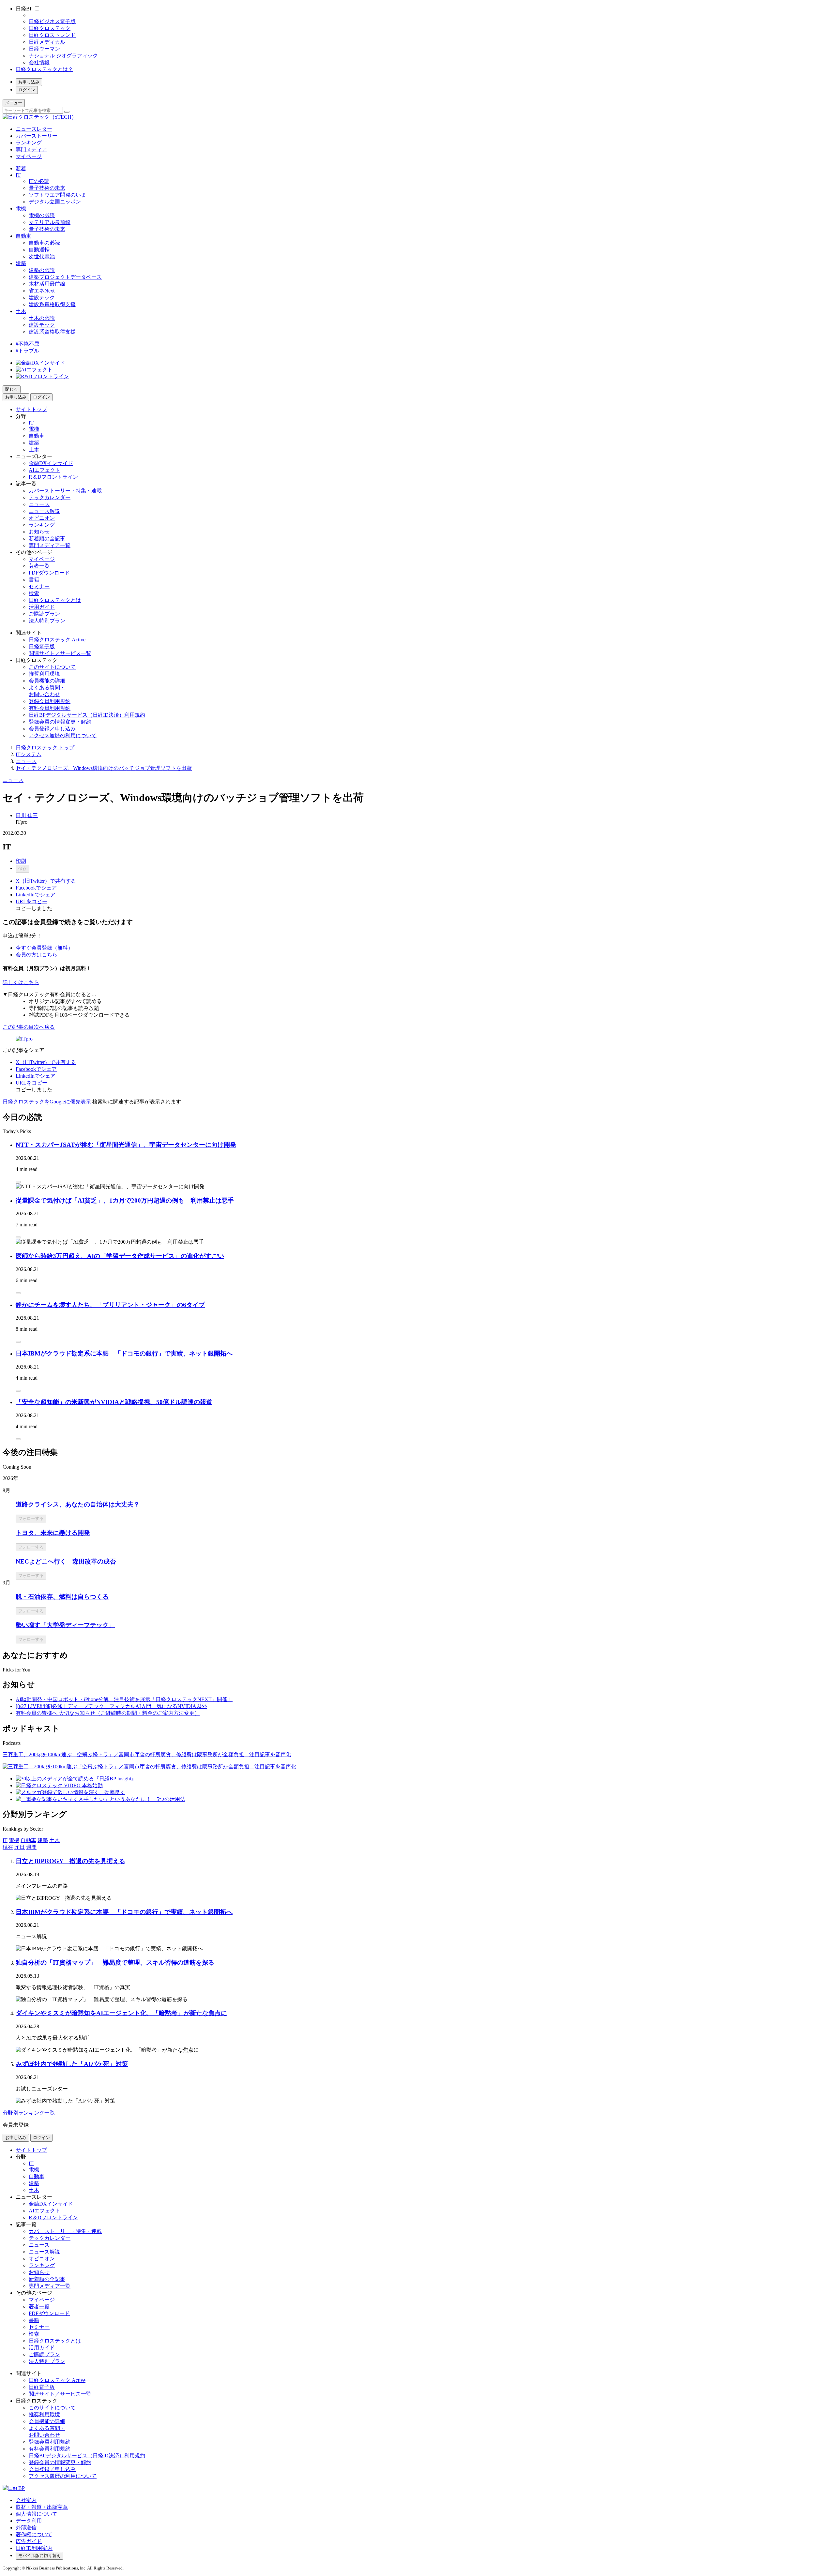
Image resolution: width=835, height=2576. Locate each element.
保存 (23, 869)
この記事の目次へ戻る (29, 1027)
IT (18, 175)
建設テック (42, 298)
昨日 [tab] (20, 1847)
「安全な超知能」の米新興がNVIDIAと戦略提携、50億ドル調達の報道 (114, 1402)
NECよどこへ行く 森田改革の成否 (66, 1561)
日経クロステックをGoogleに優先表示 (47, 1102)
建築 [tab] (43, 1840)
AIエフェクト (45, 470)
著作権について (34, 2534)
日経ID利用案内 (34, 2548)
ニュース (39, 504)
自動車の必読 (44, 243)
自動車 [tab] (28, 1840)
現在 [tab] (8, 1847)
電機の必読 (42, 215)
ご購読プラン (44, 614)
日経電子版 (42, 646)
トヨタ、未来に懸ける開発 (53, 1533)
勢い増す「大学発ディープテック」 (65, 1625)
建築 (21, 263)
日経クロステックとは (55, 600)
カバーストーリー (37, 136)
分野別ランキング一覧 (29, 2113)
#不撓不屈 (27, 344)
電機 (21, 209)
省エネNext (42, 291)
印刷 (21, 861)
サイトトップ (31, 409)
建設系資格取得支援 (52, 304)
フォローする (31, 1518)
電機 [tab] (14, 1840)
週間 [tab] (31, 1847)
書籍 (34, 580)
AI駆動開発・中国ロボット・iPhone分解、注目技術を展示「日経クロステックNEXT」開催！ (124, 1699)
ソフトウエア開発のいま (57, 195)
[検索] (67, 112)
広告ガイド (29, 2541)
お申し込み (29, 82)
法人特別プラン (47, 621)
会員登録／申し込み (52, 729)
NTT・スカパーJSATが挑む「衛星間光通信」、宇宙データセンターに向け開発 (126, 1145)
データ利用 (29, 2521)
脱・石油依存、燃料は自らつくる (62, 1597)
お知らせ (39, 532)
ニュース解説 (44, 511)
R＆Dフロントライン (53, 477)
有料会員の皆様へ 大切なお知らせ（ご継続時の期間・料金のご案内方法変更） (108, 1713)
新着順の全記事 (47, 539)
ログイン (27, 90)
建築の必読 (42, 270)
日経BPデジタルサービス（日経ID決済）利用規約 (87, 715)
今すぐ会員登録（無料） (44, 948)
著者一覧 (39, 566)
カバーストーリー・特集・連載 (65, 491)
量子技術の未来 (47, 188)
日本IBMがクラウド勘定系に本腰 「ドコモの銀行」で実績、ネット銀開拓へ (124, 1353)
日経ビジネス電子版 (52, 21)
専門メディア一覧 (50, 545)
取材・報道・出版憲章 (42, 2507)
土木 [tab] (54, 1840)
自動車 (23, 236)
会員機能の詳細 (47, 681)
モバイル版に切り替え (39, 2556)
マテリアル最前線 (50, 222)
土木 (21, 311)
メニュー (14, 103)
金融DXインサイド (51, 463)
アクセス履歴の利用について (63, 735)
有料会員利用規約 (50, 708)
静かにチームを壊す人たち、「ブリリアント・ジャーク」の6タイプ (110, 1305)
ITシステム (29, 754)
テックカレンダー (50, 497)
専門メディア (31, 150)
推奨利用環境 (44, 674)
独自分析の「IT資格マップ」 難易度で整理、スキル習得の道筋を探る (115, 1962)
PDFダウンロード (49, 573)
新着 (21, 168)
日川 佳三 (27, 815)
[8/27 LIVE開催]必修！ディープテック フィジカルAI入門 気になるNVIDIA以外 (111, 1706)
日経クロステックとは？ (44, 69)
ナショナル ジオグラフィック (63, 56)
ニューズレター (34, 129)
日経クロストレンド (52, 35)
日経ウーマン (44, 49)
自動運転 (39, 250)
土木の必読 (42, 318)
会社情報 (39, 62)
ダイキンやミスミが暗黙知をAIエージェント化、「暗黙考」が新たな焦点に (121, 2013)
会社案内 (26, 2500)
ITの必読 (39, 181)
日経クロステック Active (57, 640)
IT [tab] (5, 1840)
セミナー (39, 586)
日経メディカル (47, 42)
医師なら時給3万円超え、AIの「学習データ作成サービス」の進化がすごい (120, 1256)
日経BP (24, 9)
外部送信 (26, 2528)
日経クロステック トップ (45, 748)
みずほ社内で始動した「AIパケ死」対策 (72, 2064)
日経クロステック (50, 28)
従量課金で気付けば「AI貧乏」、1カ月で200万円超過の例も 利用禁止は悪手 (125, 1200)
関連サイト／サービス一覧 (60, 653)
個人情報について (37, 2514)
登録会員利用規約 (50, 701)
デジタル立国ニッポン (55, 202)
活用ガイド (42, 607)
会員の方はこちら (37, 955)
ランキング (29, 143)
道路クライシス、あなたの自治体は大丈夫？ (78, 1504)
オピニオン (42, 518)
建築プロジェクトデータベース (65, 277)
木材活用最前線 (47, 284)
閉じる (12, 389)
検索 (34, 593)
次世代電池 (42, 256)
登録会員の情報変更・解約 (60, 722)
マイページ (29, 156)
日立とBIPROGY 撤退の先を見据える (70, 1861)
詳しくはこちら (21, 982)
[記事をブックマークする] (18, 1182)
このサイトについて (52, 667)
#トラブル (27, 351)
